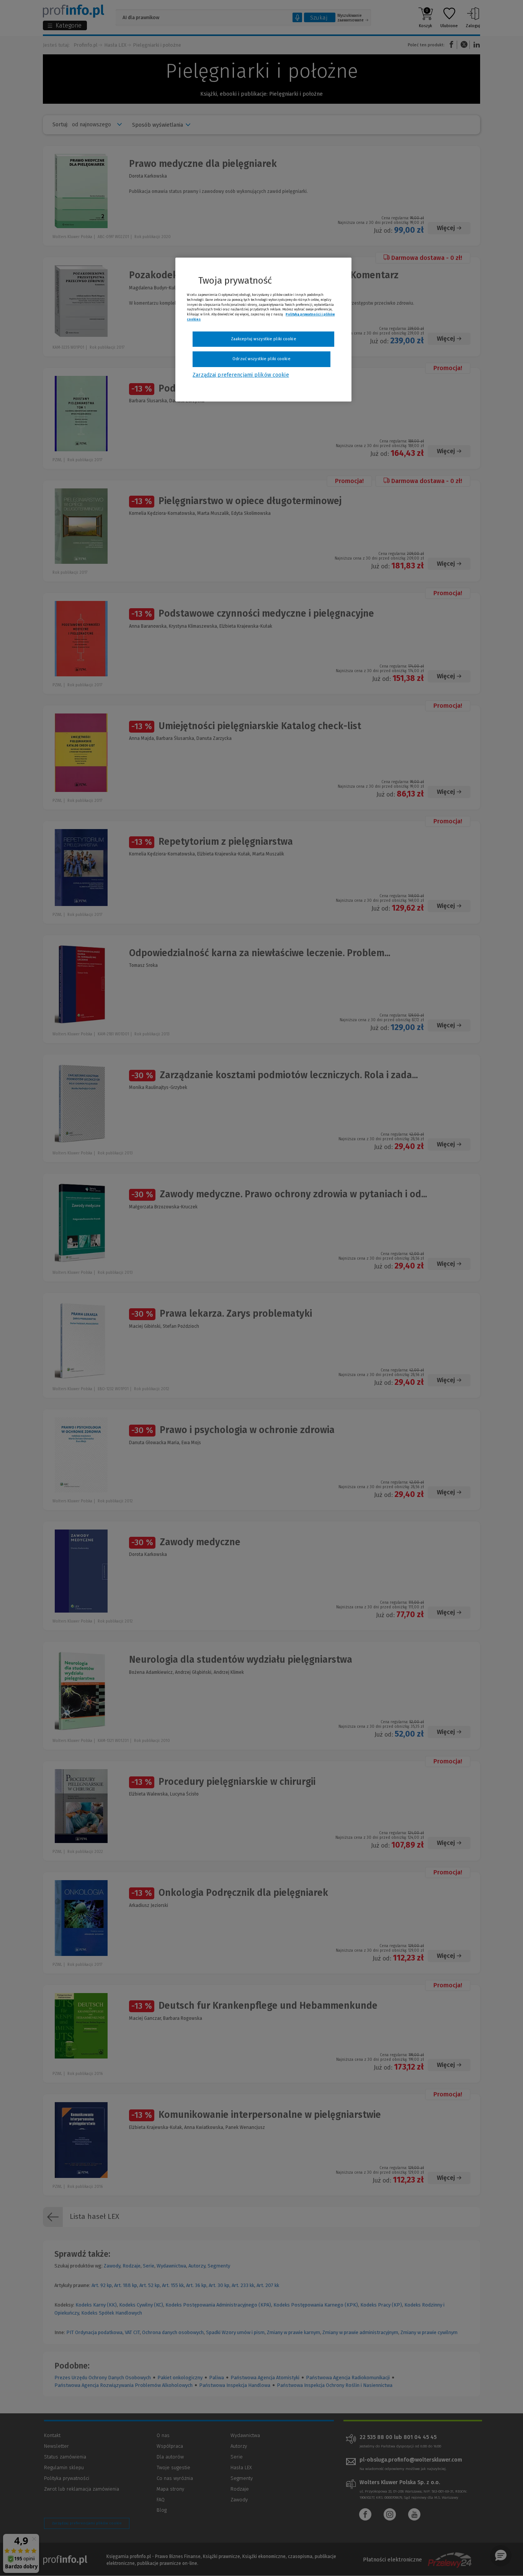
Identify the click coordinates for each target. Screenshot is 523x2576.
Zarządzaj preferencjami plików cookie (241, 375)
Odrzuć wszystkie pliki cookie (261, 359)
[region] (263, 330)
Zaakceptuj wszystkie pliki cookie (264, 339)
